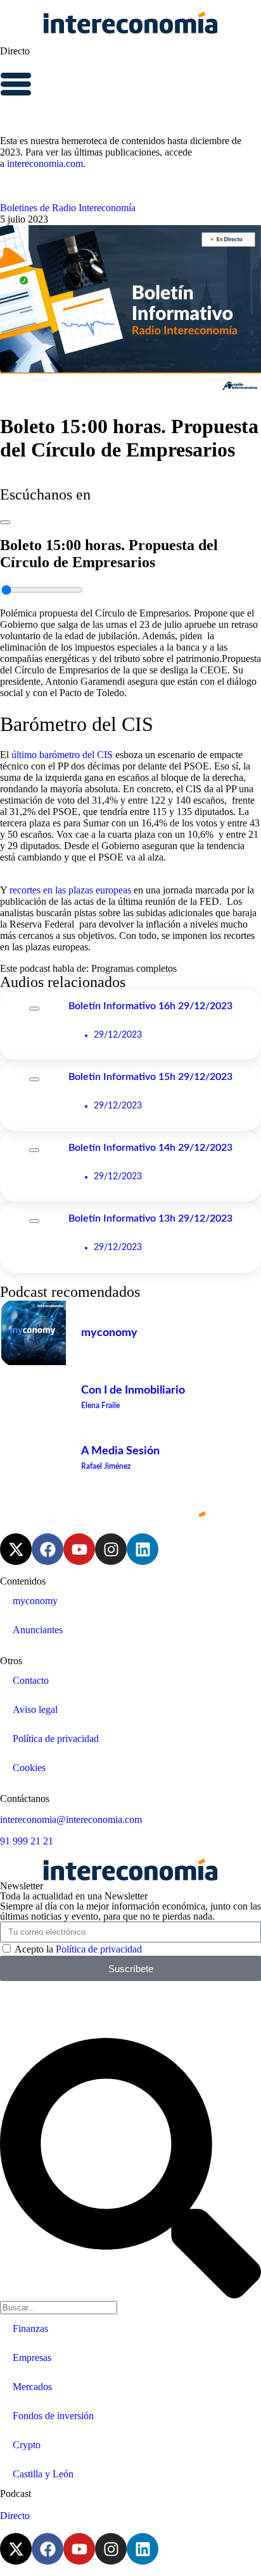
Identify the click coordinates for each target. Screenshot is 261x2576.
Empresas (32, 2358)
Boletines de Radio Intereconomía (68, 208)
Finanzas (30, 2328)
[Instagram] (111, 1549)
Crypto (27, 2445)
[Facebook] (48, 1549)
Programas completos (134, 968)
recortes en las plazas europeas (70, 890)
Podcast (16, 2493)
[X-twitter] (16, 1549)
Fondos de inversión (53, 2416)
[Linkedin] (143, 1549)
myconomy (35, 1601)
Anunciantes (38, 1630)
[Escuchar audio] (5, 519)
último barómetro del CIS (62, 755)
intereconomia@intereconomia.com (71, 1819)
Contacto (31, 1680)
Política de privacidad (56, 1739)
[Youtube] (79, 1549)
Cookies (29, 1768)
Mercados (32, 2387)
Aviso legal (35, 1709)
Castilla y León (43, 2474)
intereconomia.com (45, 163)
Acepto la (78, 1949)
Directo (15, 51)
